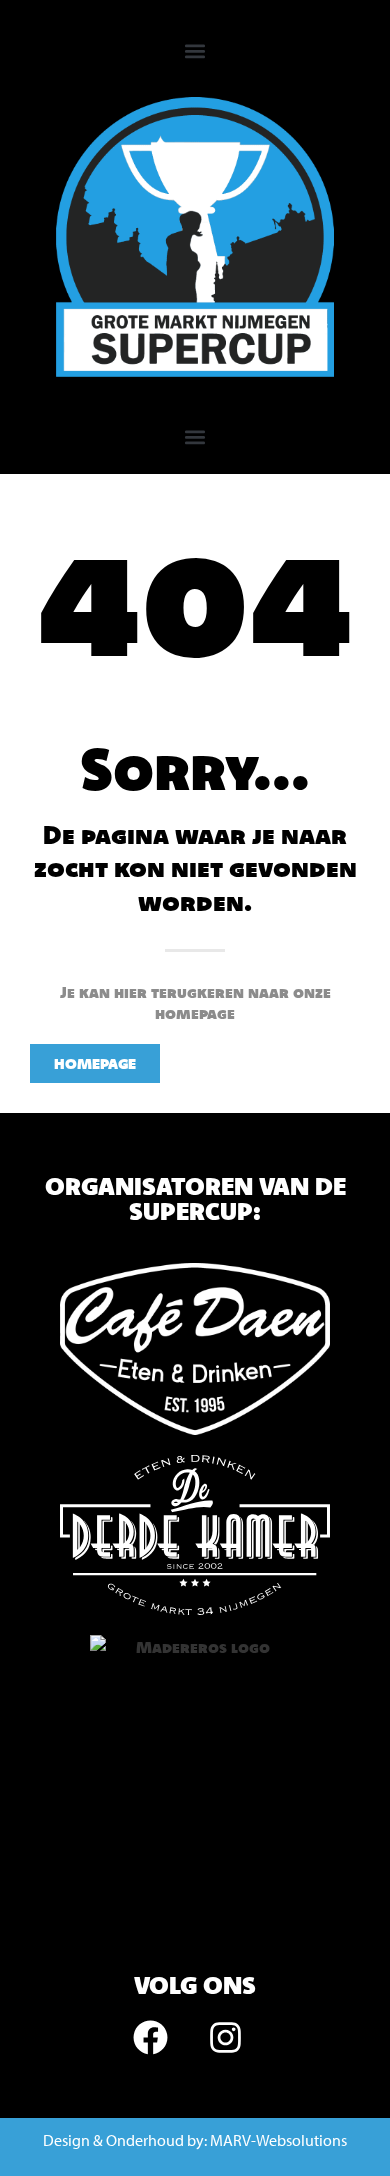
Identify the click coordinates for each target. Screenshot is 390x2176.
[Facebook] (150, 2037)
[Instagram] (225, 2037)
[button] (195, 50)
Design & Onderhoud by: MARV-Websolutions (195, 2140)
